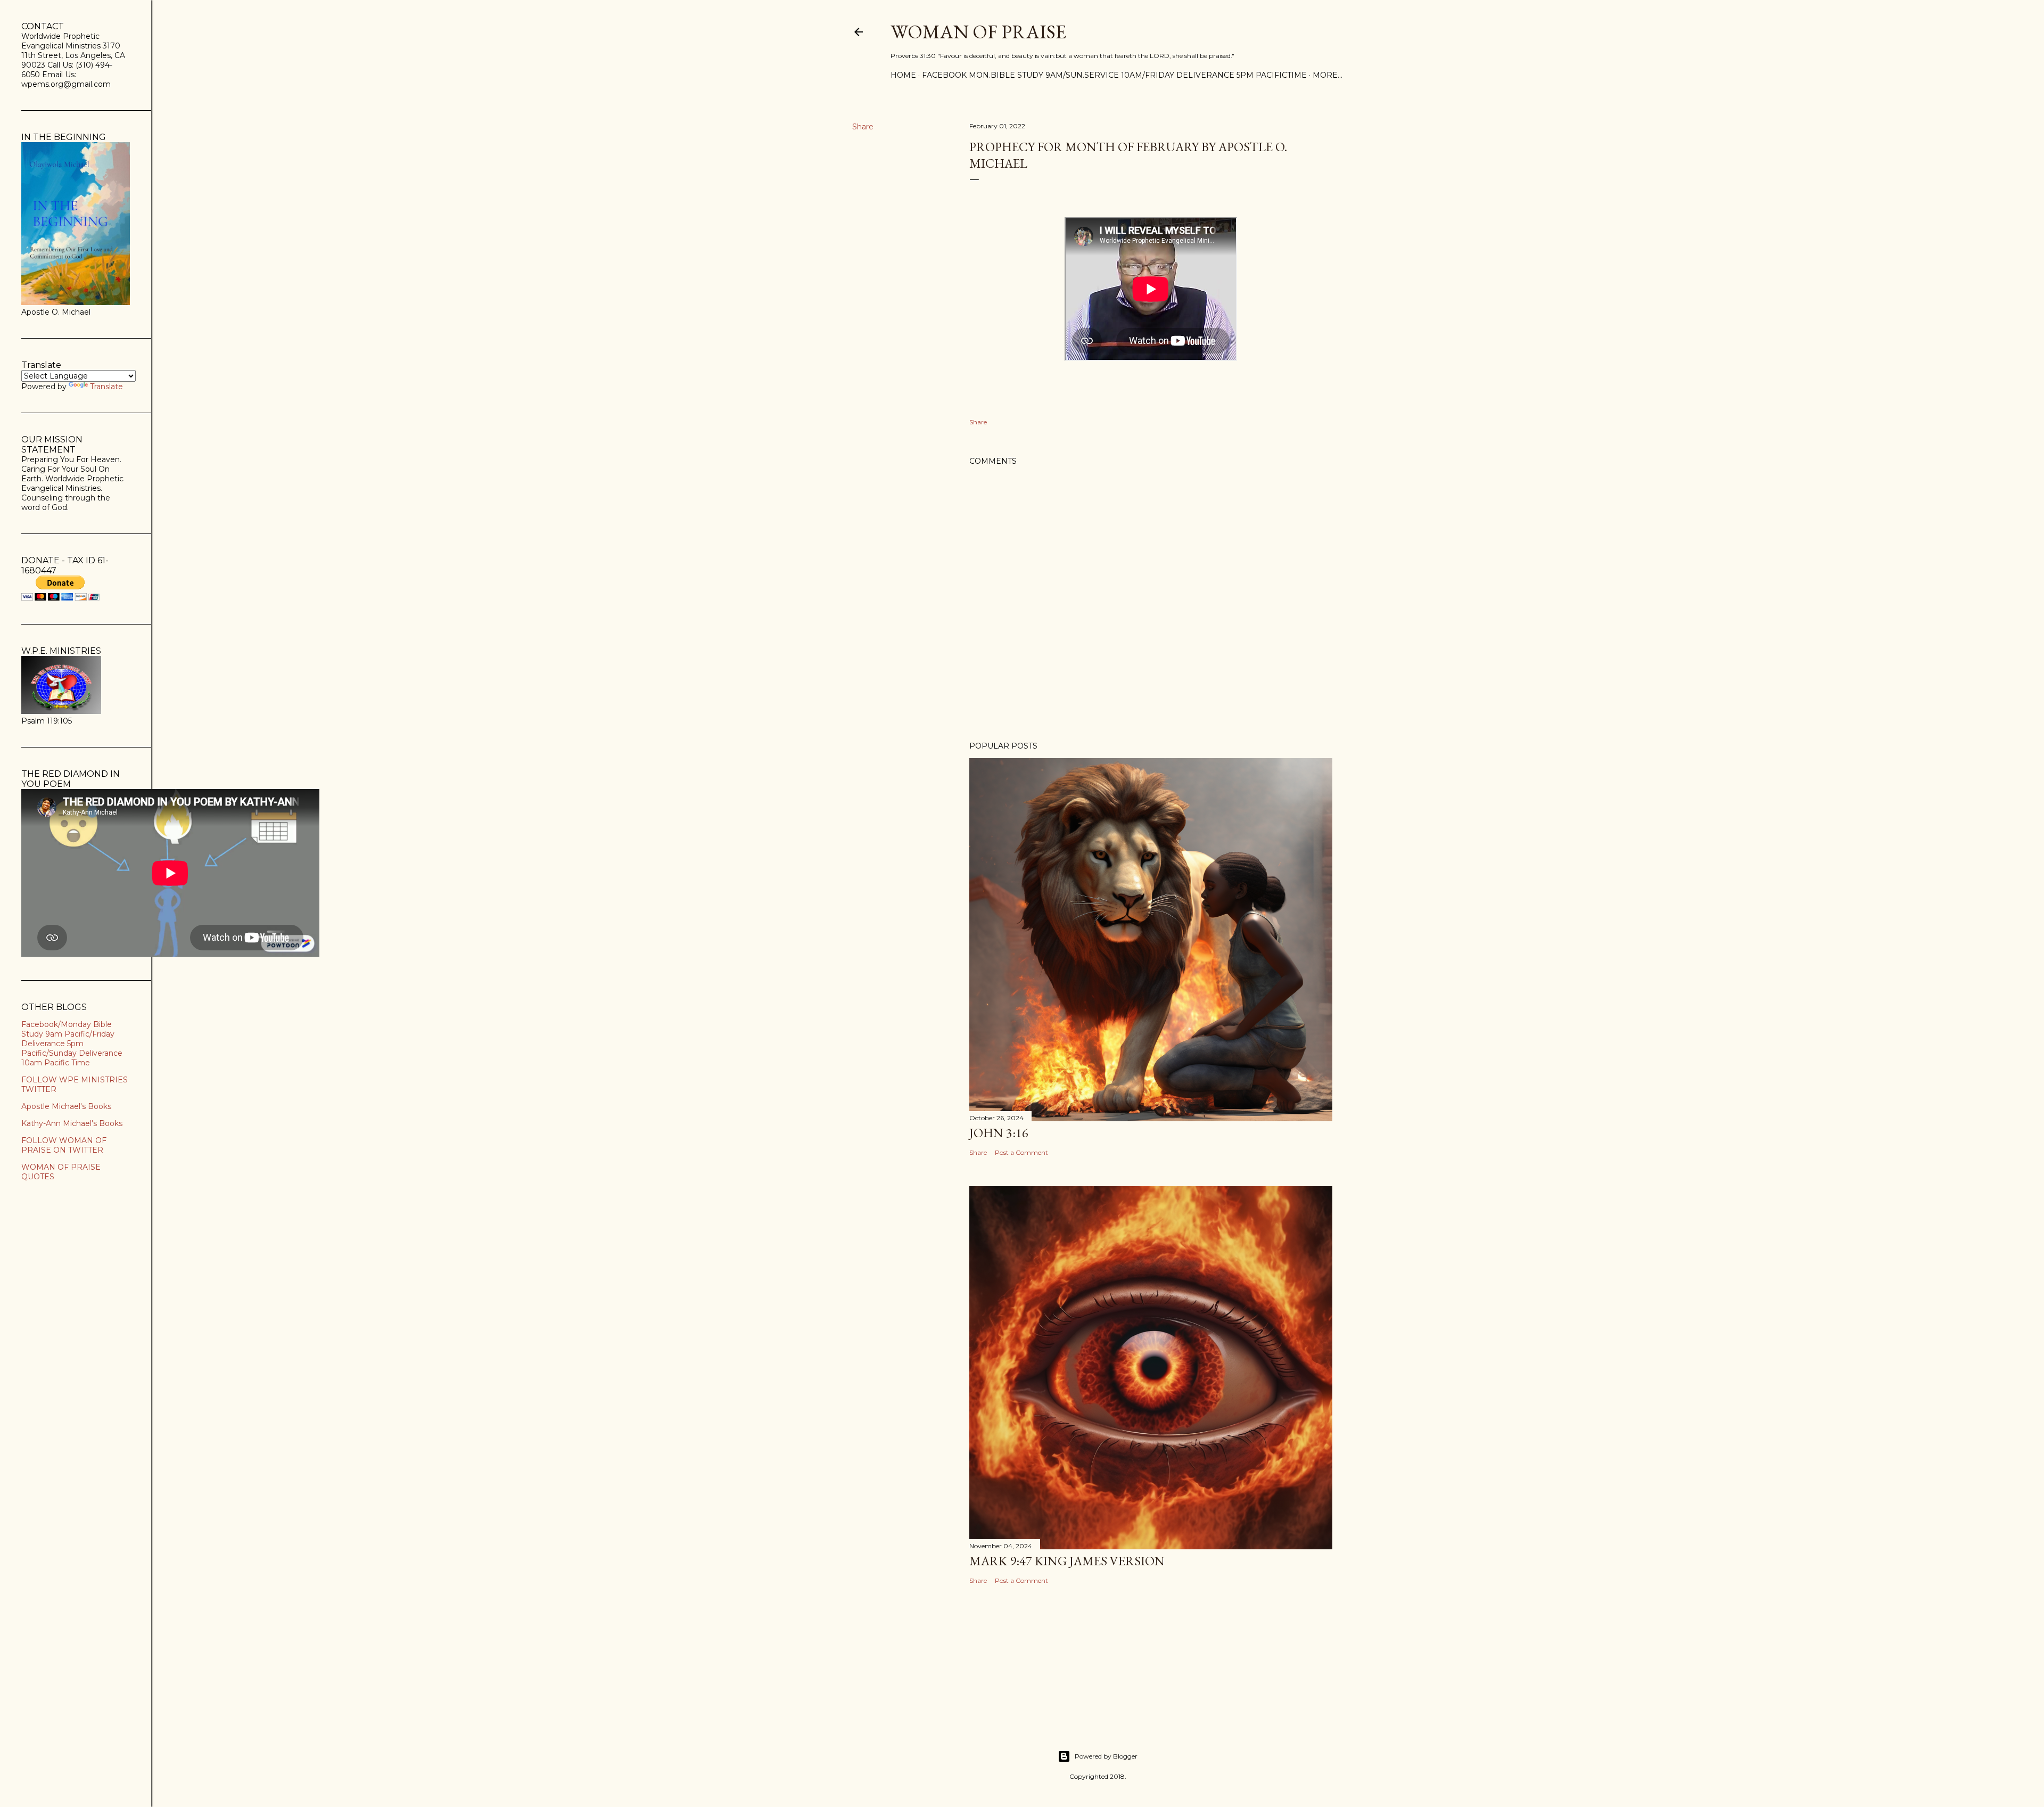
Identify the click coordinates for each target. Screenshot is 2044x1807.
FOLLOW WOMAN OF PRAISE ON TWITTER (64, 1145)
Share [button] (863, 127)
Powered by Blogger (1106, 1756)
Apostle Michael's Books (66, 1106)
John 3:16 (999, 1133)
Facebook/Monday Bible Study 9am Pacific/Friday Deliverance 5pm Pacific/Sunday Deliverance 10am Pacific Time (72, 1044)
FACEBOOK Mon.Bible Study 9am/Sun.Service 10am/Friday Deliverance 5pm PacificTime (1114, 75)
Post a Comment (1021, 1152)
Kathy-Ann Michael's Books (72, 1123)
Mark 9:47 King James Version (1067, 1561)
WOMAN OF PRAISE (978, 32)
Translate (106, 387)
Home (903, 75)
